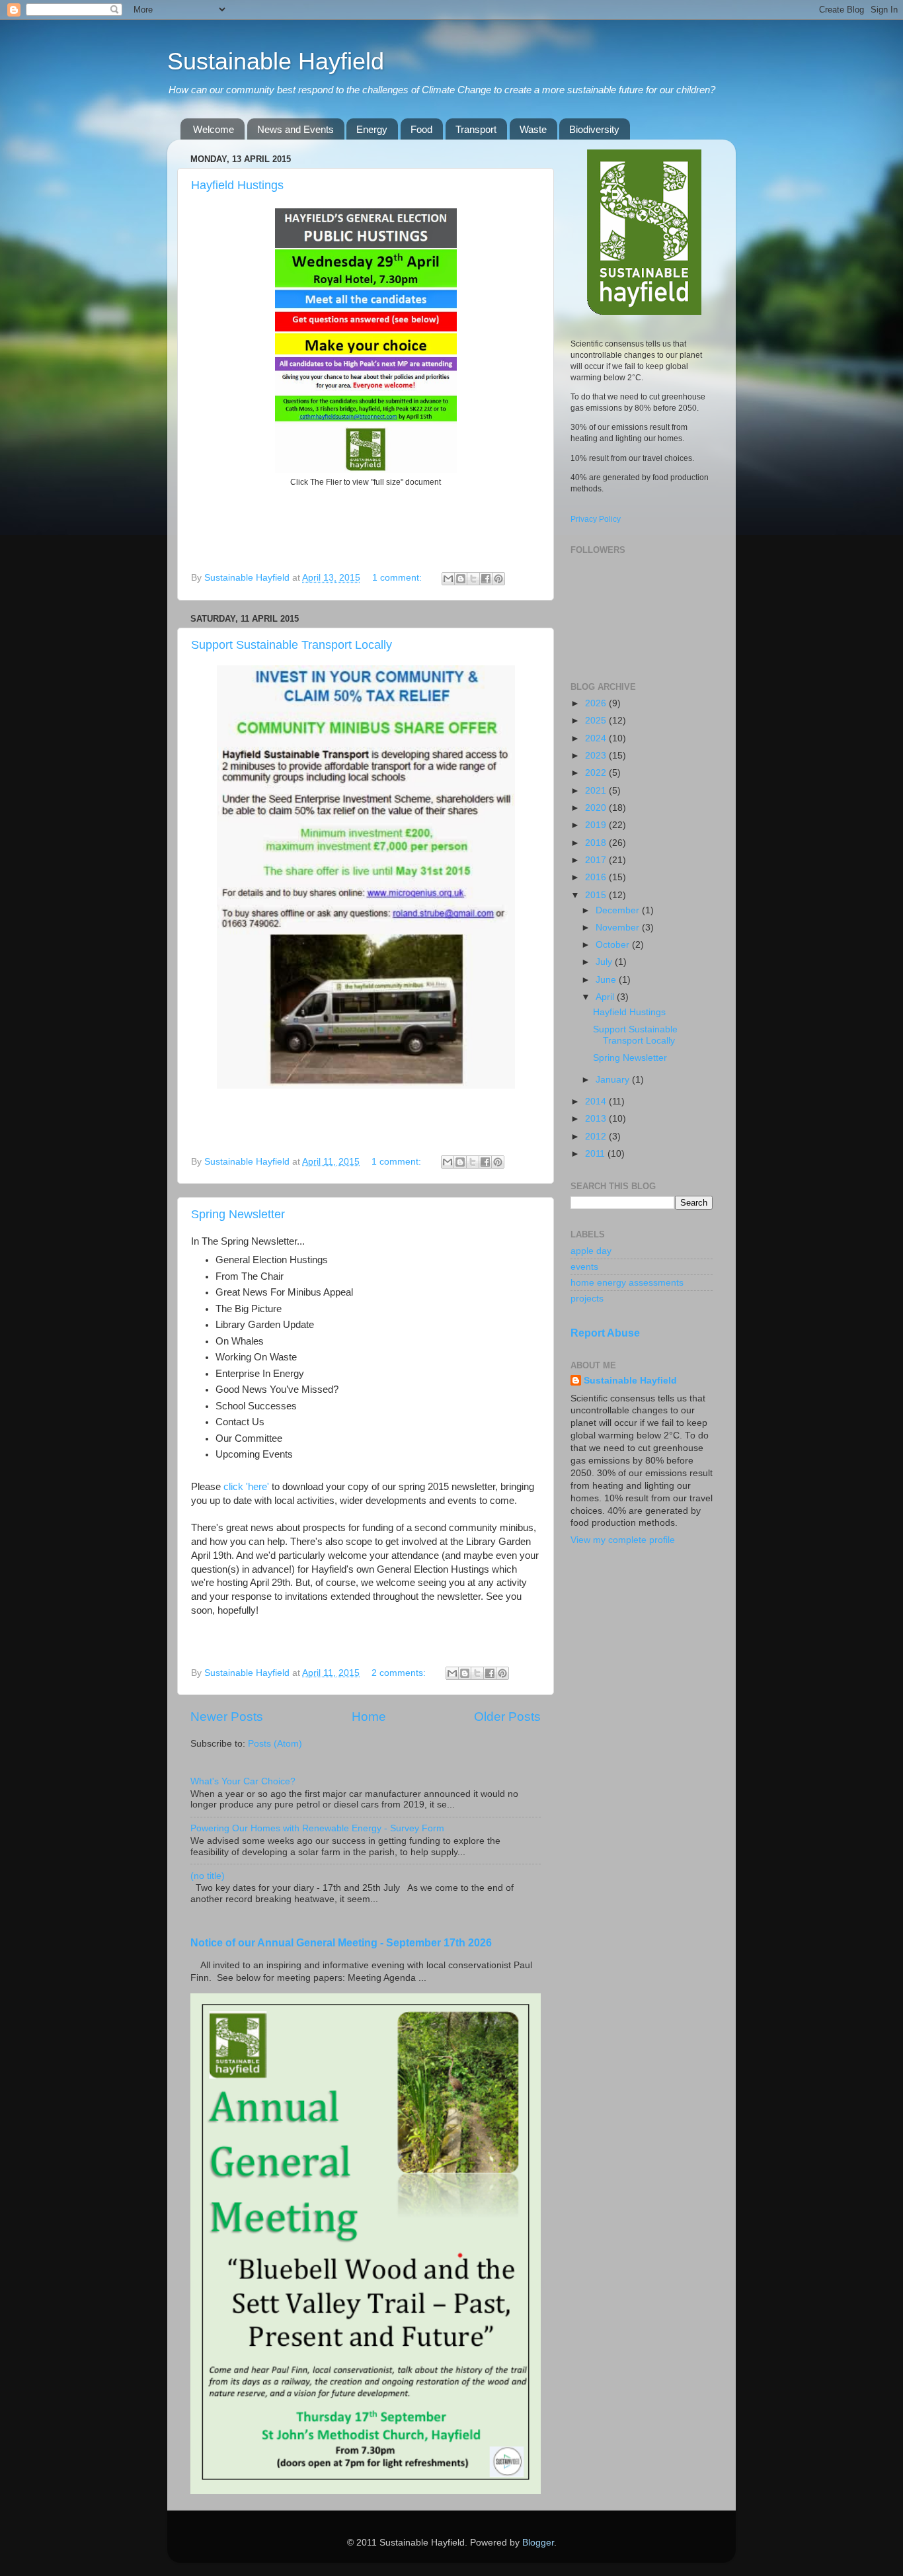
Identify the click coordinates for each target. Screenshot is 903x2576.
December (619, 910)
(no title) (208, 1876)
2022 (597, 773)
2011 (596, 1154)
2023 (597, 756)
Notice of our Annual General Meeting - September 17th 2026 (341, 1943)
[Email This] (448, 579)
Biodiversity (594, 129)
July (605, 962)
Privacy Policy (596, 519)
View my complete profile (623, 1540)
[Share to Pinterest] (498, 579)
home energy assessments (627, 1283)
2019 (597, 825)
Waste (533, 129)
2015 (597, 895)
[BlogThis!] (461, 579)
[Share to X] (473, 579)
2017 (597, 860)
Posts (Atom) (275, 1744)
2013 (597, 1119)
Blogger (538, 2543)
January (614, 1080)
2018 (597, 843)
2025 (597, 721)
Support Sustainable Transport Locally (292, 645)
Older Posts (507, 1717)
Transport (476, 129)
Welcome (214, 129)
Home (369, 1717)
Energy (372, 129)
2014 (597, 1101)
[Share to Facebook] (486, 579)
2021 (597, 791)
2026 (597, 703)
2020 (597, 808)
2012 (597, 1137)
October (614, 945)
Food (421, 129)
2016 (597, 877)
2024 (597, 738)
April (606, 997)
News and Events (295, 129)
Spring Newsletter (238, 1214)
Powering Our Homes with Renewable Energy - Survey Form (317, 1828)
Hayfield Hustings (237, 185)
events (584, 1267)
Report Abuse (605, 1333)
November (619, 928)
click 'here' (246, 1487)
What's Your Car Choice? (243, 1781)
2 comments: (400, 1673)
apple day (591, 1251)
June (607, 980)
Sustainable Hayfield (276, 61)
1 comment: (398, 578)
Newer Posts (227, 1717)
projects (587, 1299)
